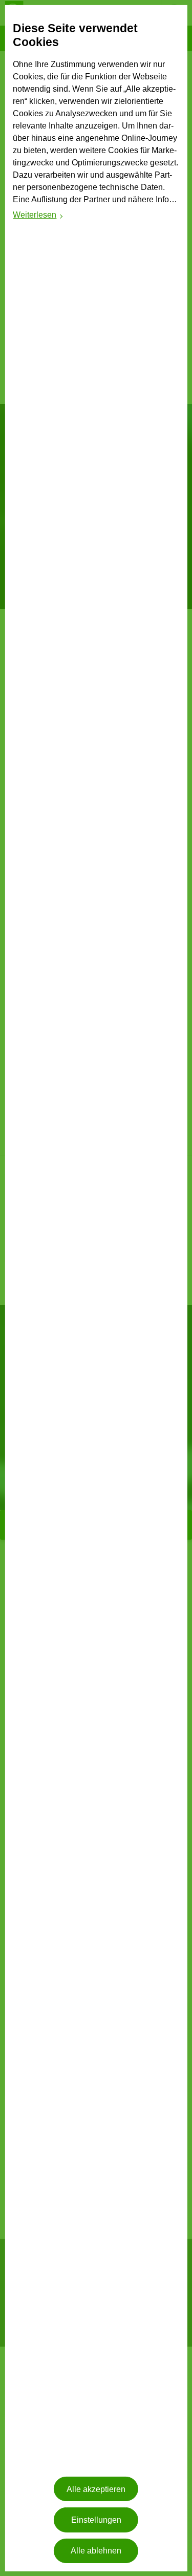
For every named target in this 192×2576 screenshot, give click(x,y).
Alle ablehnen (96, 2551)
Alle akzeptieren (96, 2489)
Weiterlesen (38, 216)
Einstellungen (96, 2520)
